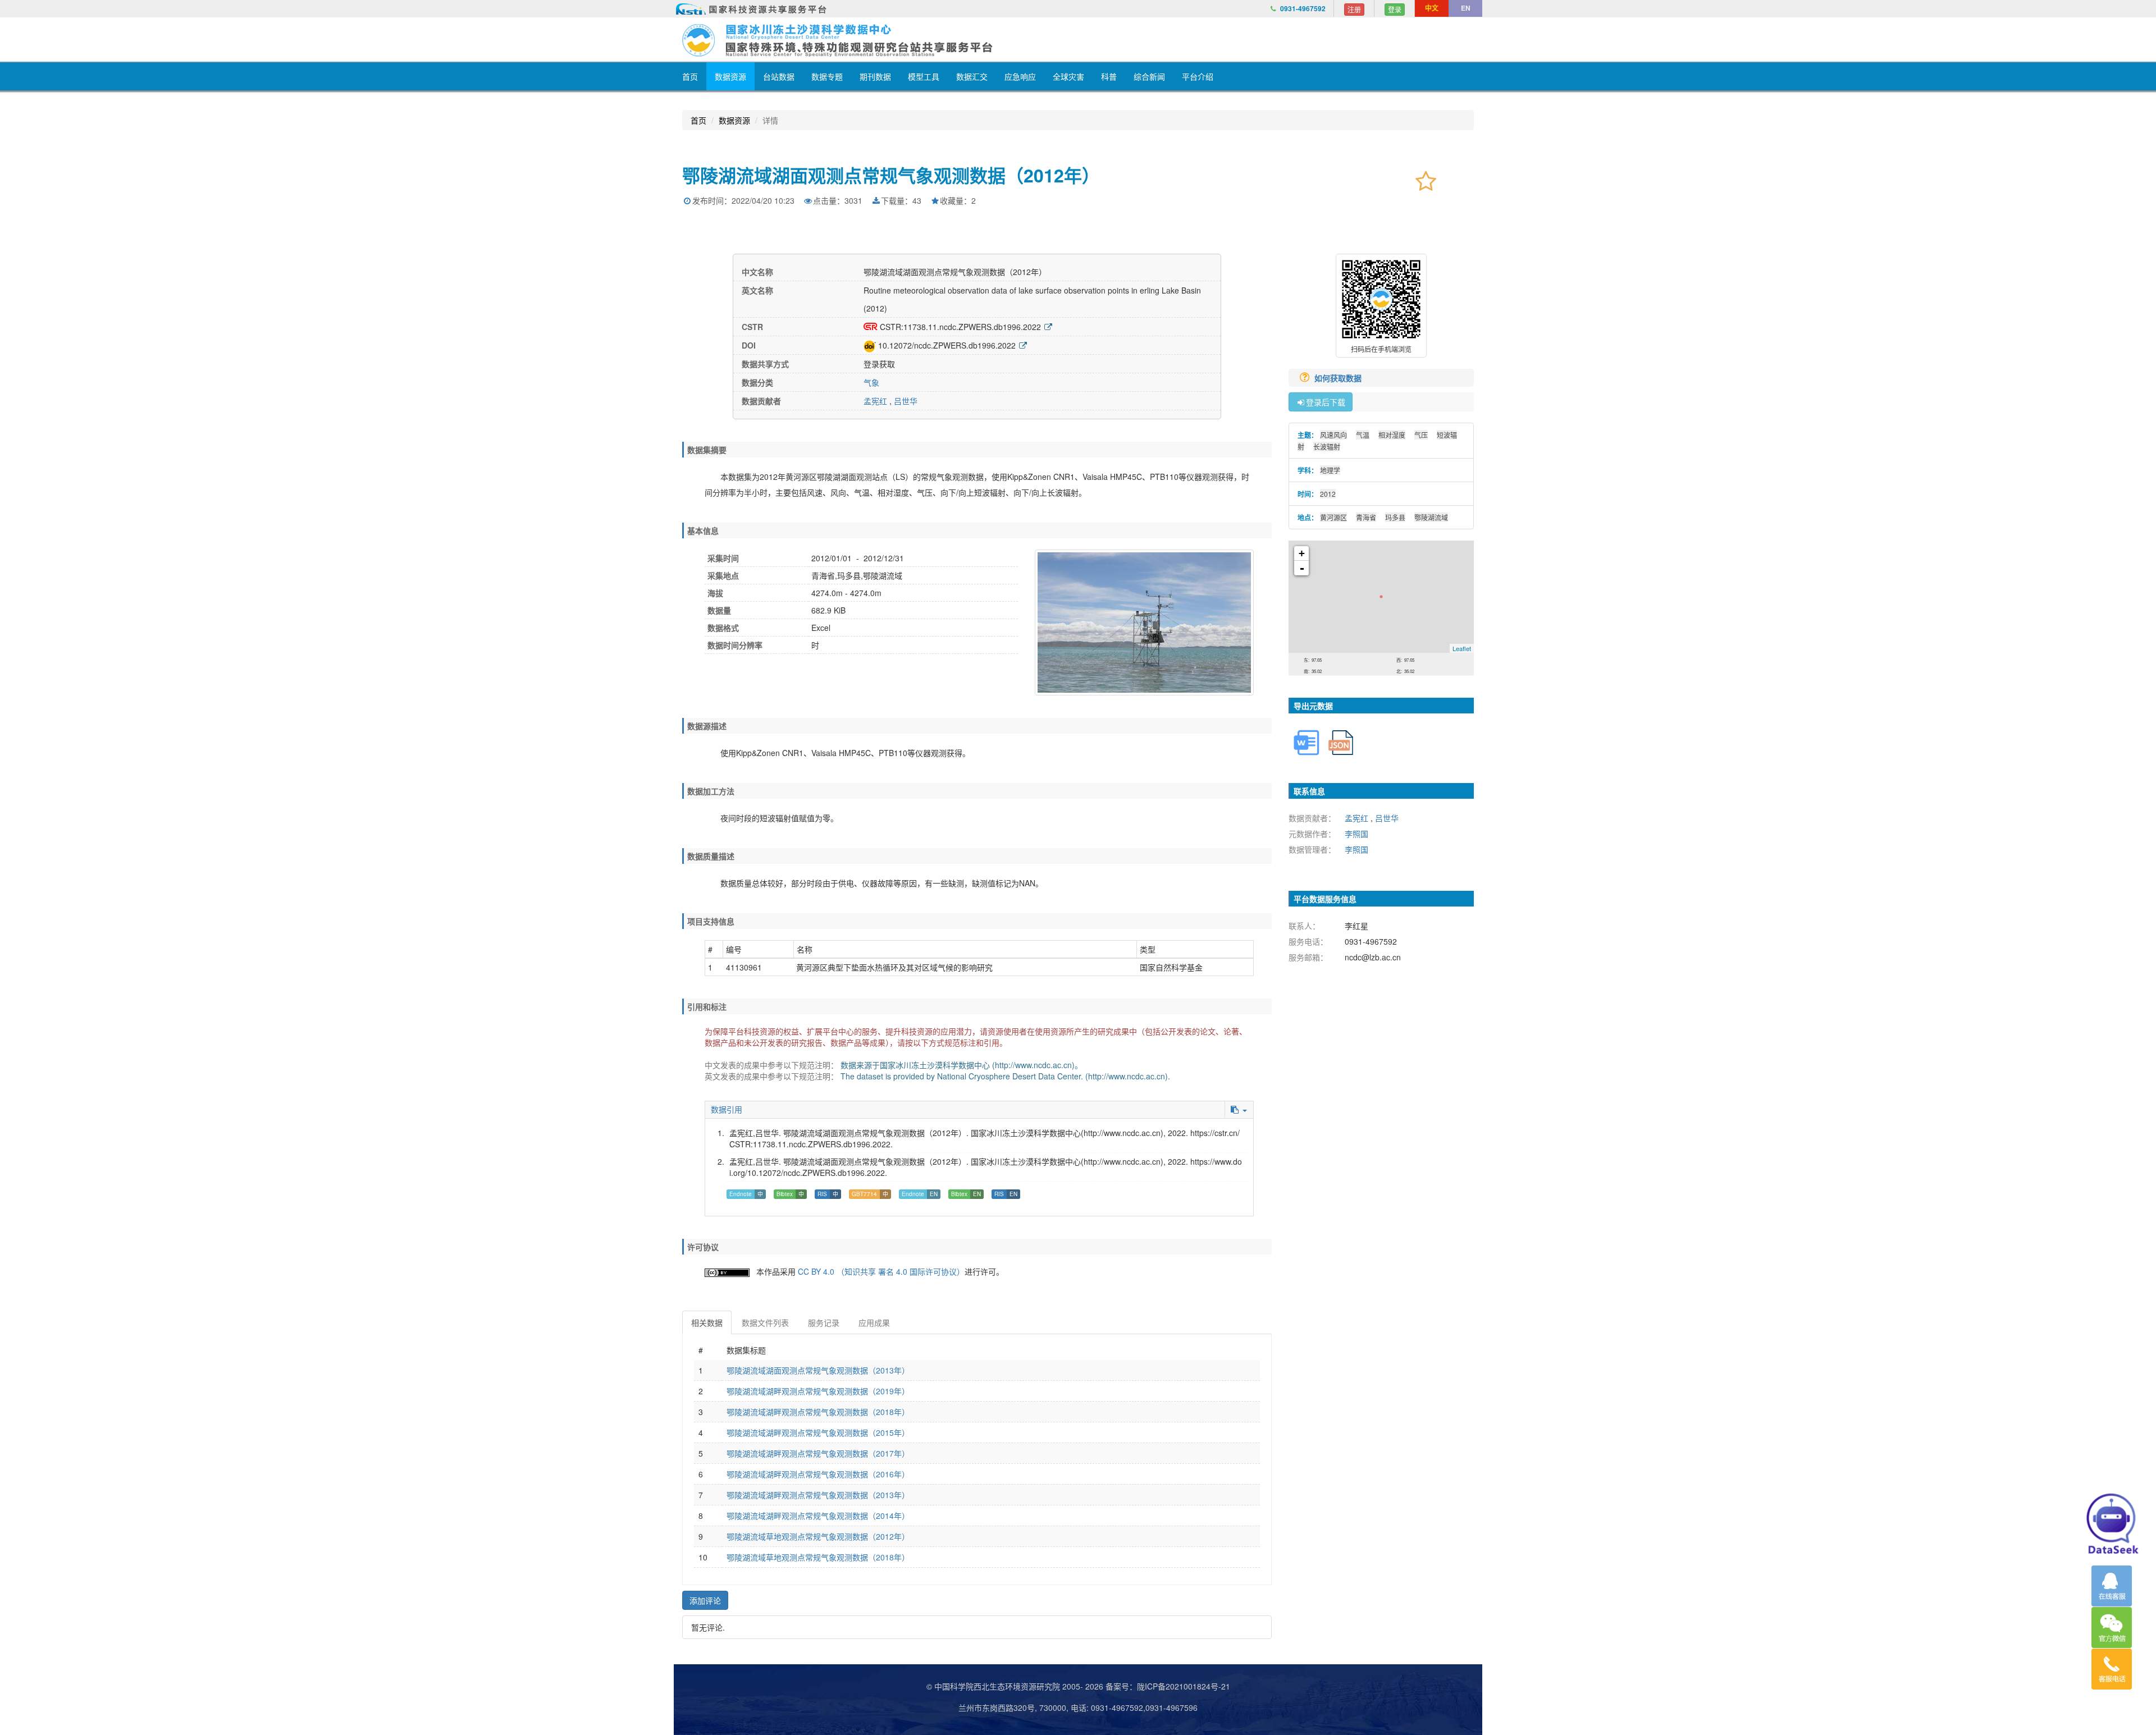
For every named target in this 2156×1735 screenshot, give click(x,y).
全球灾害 (1068, 76)
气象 (871, 382)
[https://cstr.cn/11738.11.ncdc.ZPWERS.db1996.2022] (1048, 327)
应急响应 (1020, 76)
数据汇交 (972, 76)
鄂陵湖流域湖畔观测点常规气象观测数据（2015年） (818, 1432)
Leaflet (1462, 648)
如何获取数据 (1339, 378)
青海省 (1366, 517)
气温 (1363, 435)
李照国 (1356, 834)
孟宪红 (875, 401)
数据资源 (730, 76)
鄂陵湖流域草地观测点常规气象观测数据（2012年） (818, 1536)
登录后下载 (1326, 402)
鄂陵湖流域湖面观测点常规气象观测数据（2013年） (818, 1370)
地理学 (1330, 470)
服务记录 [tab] (824, 1322)
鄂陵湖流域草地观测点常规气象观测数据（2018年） (818, 1557)
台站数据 (779, 76)
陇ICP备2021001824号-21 (1184, 1686)
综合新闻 (1149, 76)
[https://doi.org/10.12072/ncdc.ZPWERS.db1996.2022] (1023, 345)
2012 (1328, 494)
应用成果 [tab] (874, 1322)
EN (1466, 8)
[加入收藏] (1426, 180)
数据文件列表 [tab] (765, 1322)
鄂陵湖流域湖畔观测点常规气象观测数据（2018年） (818, 1412)
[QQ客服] (2112, 1586)
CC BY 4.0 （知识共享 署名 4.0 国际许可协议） (881, 1271)
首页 (690, 76)
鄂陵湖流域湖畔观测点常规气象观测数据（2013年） (818, 1495)
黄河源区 (1333, 517)
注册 (1354, 9)
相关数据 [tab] (707, 1322)
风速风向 (1333, 435)
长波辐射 (1327, 447)
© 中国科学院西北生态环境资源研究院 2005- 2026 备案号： (1032, 1686)
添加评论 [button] (705, 1600)
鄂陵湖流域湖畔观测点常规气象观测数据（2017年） (818, 1453)
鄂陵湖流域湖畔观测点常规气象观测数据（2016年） (818, 1474)
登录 (1395, 9)
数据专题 (827, 76)
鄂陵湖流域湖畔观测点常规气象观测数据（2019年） (818, 1391)
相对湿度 (1392, 435)
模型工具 (924, 76)
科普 (1109, 76)
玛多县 (1395, 517)
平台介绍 (1198, 76)
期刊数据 (875, 76)
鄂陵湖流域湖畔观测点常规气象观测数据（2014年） (818, 1516)
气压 (1421, 435)
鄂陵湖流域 (1431, 517)
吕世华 (906, 401)
